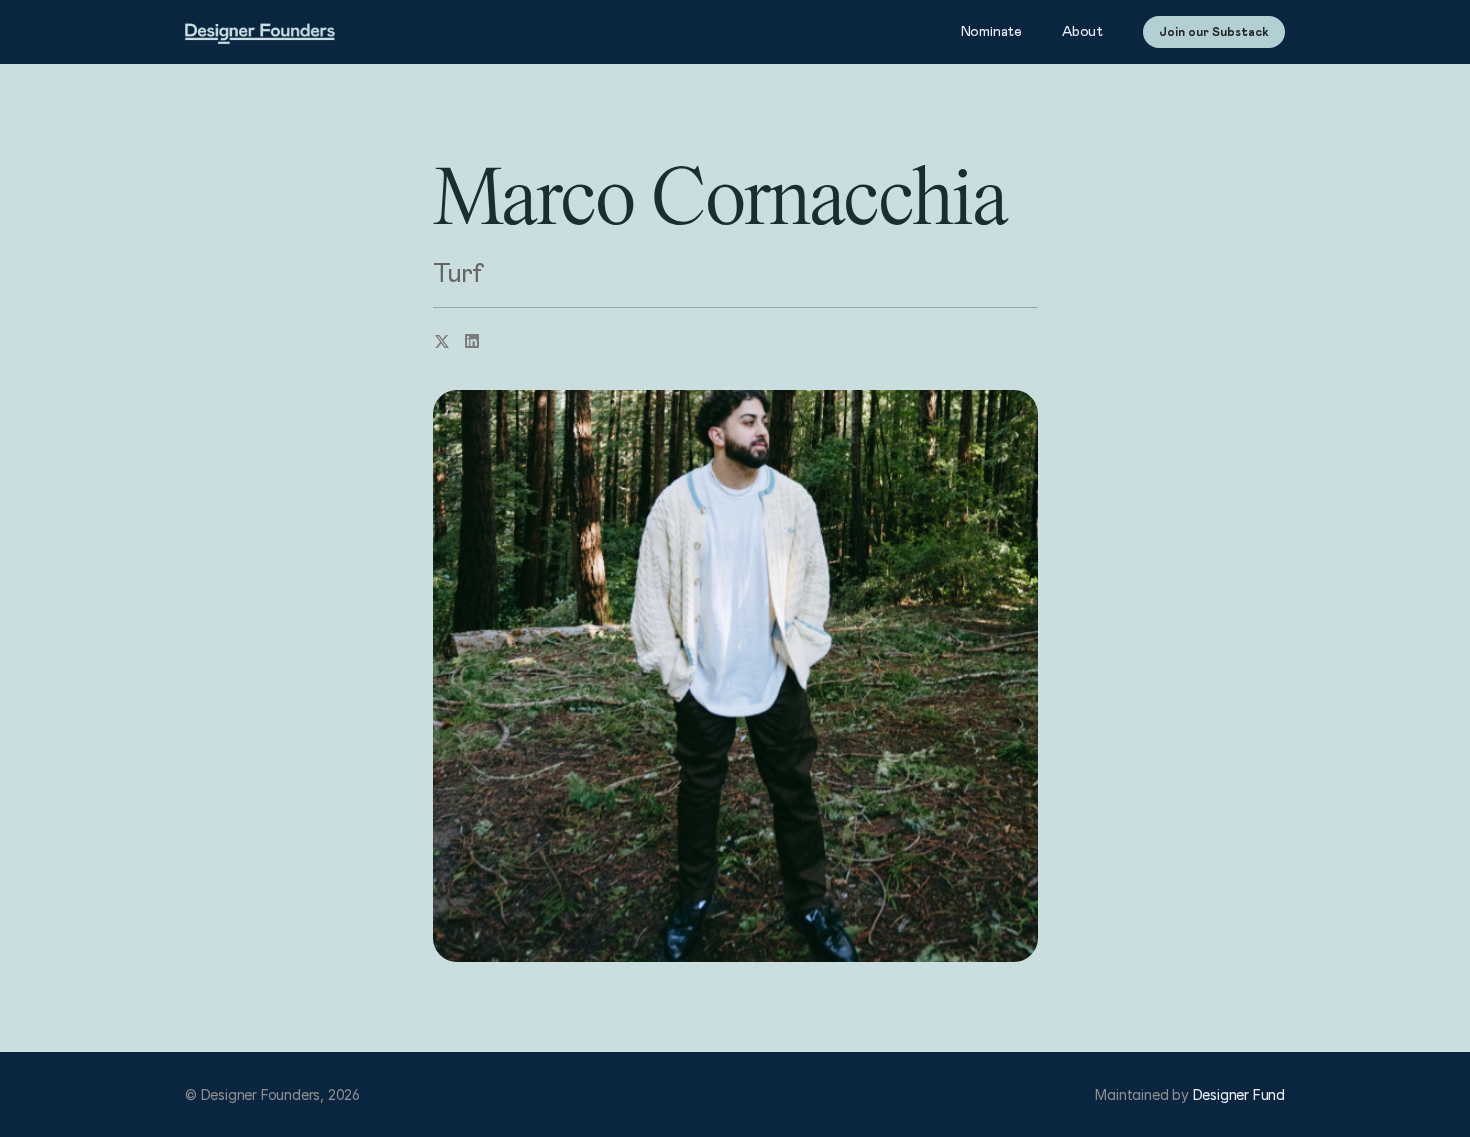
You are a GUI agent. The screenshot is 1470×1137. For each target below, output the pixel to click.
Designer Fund (1239, 1094)
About (1082, 32)
